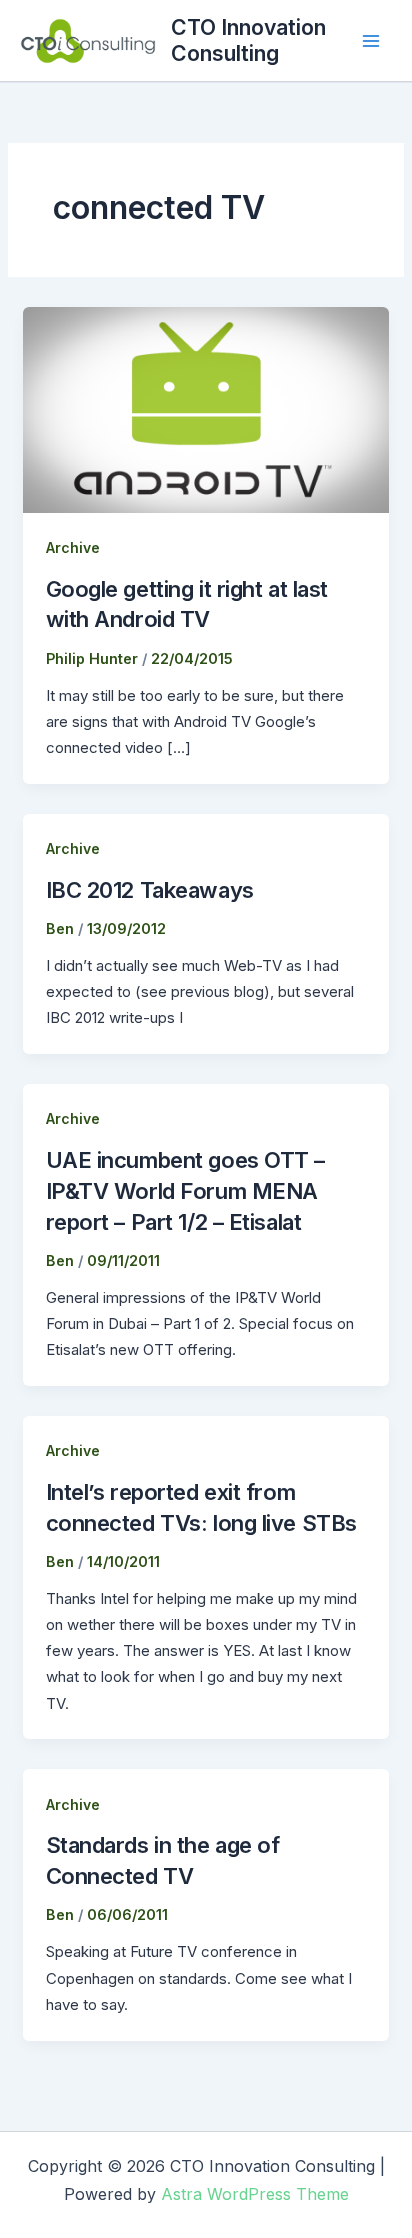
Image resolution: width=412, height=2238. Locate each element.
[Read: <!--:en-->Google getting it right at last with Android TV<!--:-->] (206, 408)
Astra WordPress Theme (255, 2194)
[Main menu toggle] (371, 40)
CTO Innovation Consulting (248, 40)
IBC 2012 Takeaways (150, 890)
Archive (73, 547)
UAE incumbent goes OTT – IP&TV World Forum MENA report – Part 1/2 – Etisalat (185, 1191)
